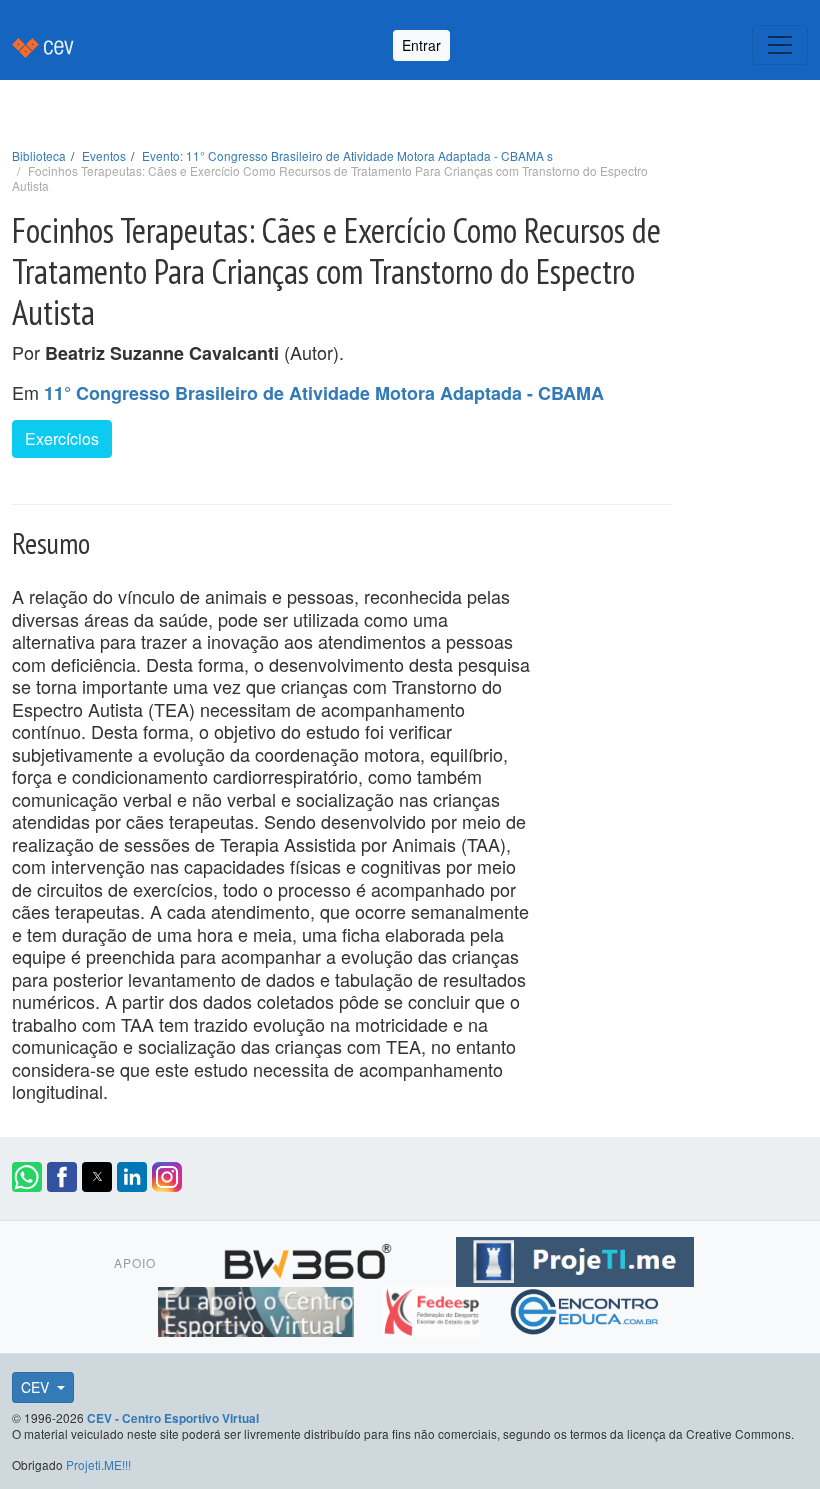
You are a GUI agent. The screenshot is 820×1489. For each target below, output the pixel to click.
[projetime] (575, 1259)
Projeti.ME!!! (98, 1464)
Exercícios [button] (62, 438)
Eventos (104, 155)
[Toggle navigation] (780, 45)
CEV (37, 1387)
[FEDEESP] (433, 1309)
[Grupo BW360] (310, 1259)
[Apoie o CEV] (258, 1309)
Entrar (421, 45)
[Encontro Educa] (585, 1309)
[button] (27, 1177)
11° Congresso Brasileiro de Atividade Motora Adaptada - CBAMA (324, 393)
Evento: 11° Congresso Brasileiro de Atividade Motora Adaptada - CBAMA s (347, 155)
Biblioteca (39, 155)
